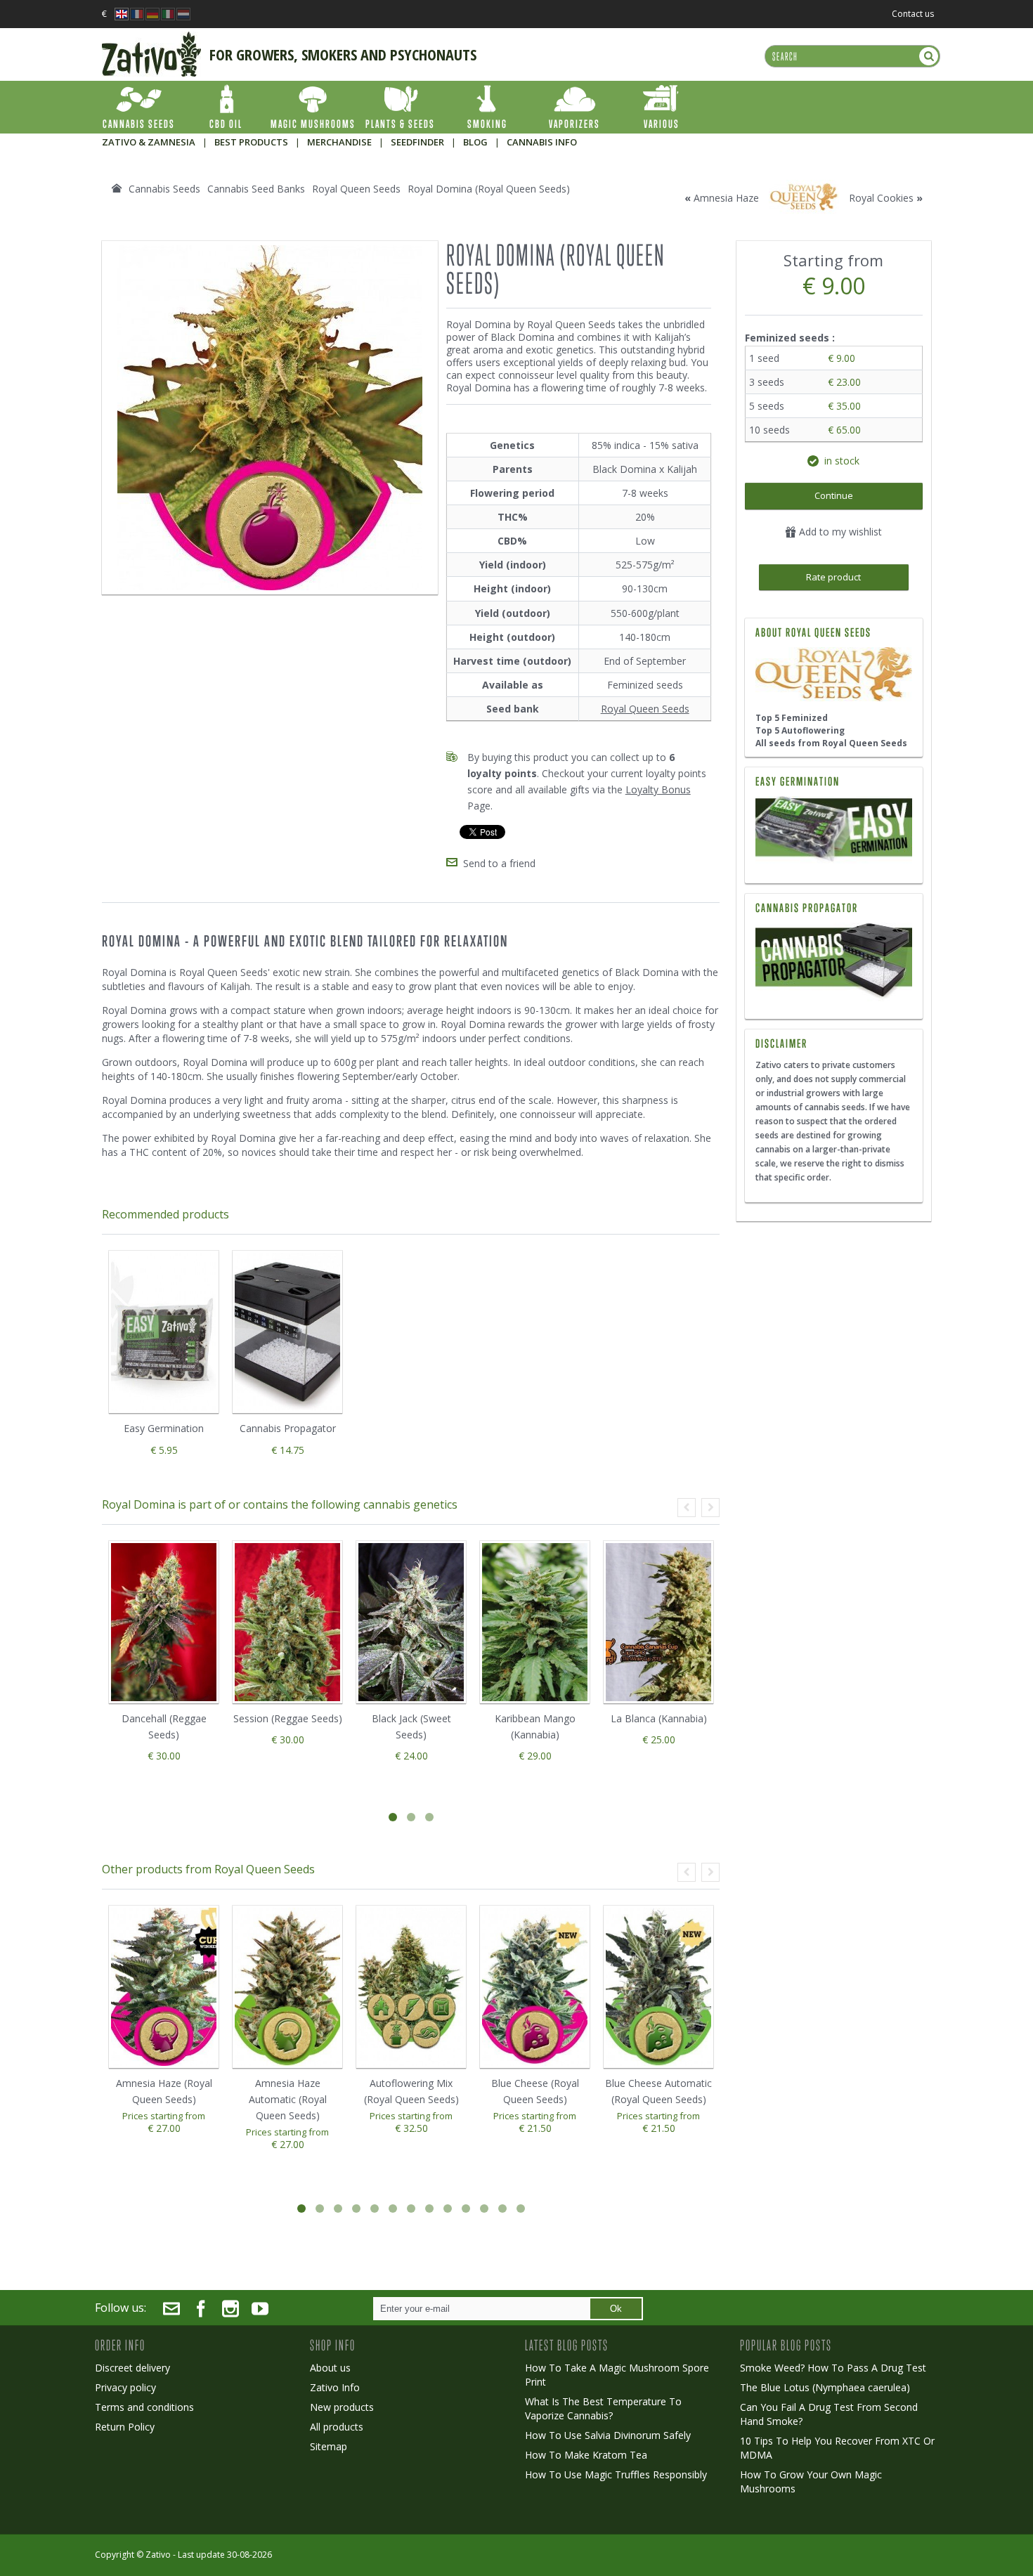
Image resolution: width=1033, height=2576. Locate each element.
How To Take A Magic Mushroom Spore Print (617, 2375)
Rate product (833, 577)
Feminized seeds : (791, 338)
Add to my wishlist (839, 532)
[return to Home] (117, 188)
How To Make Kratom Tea (586, 2455)
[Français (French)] (137, 10)
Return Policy (125, 2427)
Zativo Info (335, 2387)
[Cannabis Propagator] (834, 962)
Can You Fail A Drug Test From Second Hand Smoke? (829, 2414)
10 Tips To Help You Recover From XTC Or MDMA (837, 2448)
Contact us (913, 14)
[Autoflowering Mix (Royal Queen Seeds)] (411, 1987)
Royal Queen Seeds (645, 709)
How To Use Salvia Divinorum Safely (608, 2435)
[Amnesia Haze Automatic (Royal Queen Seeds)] (287, 1987)
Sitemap (329, 2446)
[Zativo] (151, 39)
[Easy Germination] (834, 831)
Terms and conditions (144, 2407)
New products (342, 2407)
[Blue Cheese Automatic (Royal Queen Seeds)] (658, 1987)
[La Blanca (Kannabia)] (658, 1622)
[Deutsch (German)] (152, 10)
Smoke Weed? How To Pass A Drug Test (833, 2368)
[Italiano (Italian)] (168, 10)
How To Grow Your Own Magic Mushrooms (811, 2481)
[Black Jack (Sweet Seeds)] (411, 1622)
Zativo (158, 2555)
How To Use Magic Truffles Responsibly (616, 2474)
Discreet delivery (132, 2368)
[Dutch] (183, 10)
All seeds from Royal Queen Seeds (831, 743)
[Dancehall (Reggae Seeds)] (164, 1622)
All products (337, 2427)
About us (330, 2368)
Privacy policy (125, 2387)
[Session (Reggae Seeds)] (287, 1622)
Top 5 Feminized (792, 718)
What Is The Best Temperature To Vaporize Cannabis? (603, 2408)
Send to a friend (499, 863)
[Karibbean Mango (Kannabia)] (535, 1622)
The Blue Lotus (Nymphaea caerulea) (825, 2387)
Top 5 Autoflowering (800, 730)
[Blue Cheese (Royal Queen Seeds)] (535, 1987)
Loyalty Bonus (658, 789)
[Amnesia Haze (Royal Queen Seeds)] (164, 1987)
